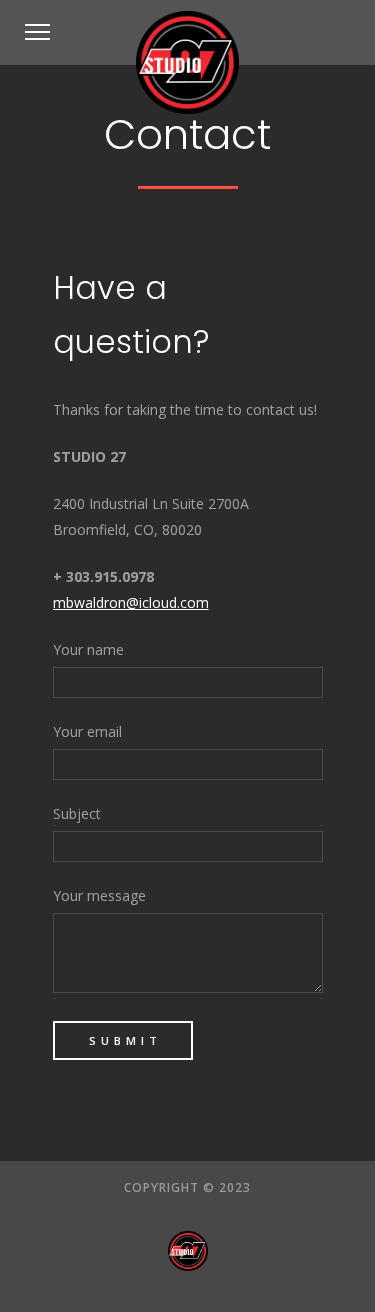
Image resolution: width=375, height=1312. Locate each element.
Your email (87, 731)
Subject (77, 813)
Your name (88, 649)
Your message (99, 895)
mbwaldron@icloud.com (131, 602)
